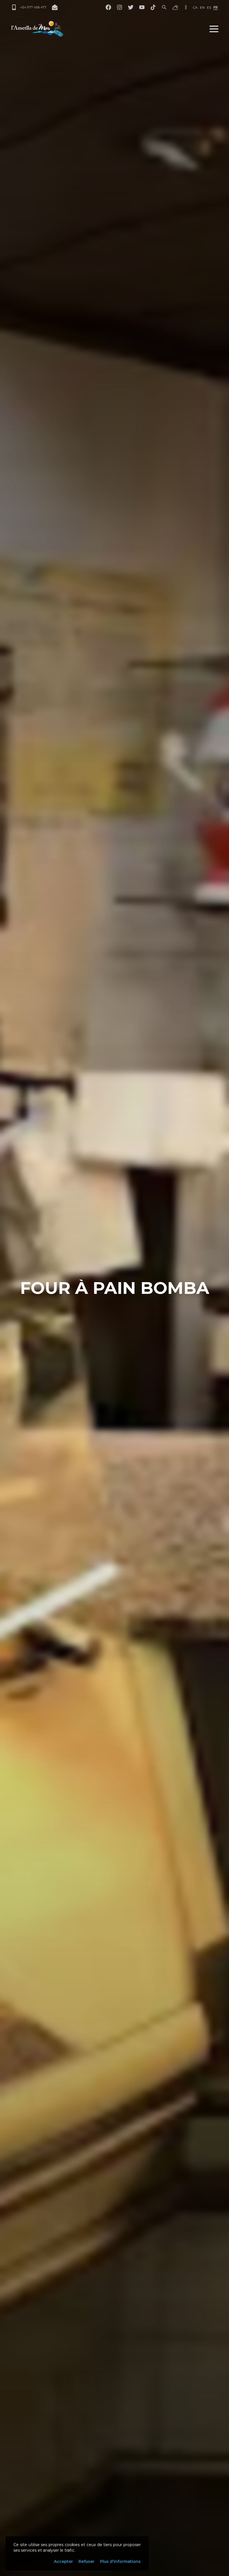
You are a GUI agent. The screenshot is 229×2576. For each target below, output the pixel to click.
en (202, 7)
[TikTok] (153, 7)
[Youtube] (142, 7)
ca (195, 7)
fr (216, 7)
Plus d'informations (120, 2561)
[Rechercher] (164, 7)
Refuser (86, 2561)
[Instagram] (120, 7)
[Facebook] (108, 7)
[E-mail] (55, 7)
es (209, 7)
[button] (214, 29)
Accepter (63, 2561)
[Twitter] (131, 7)
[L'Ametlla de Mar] (37, 29)
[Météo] (175, 7)
